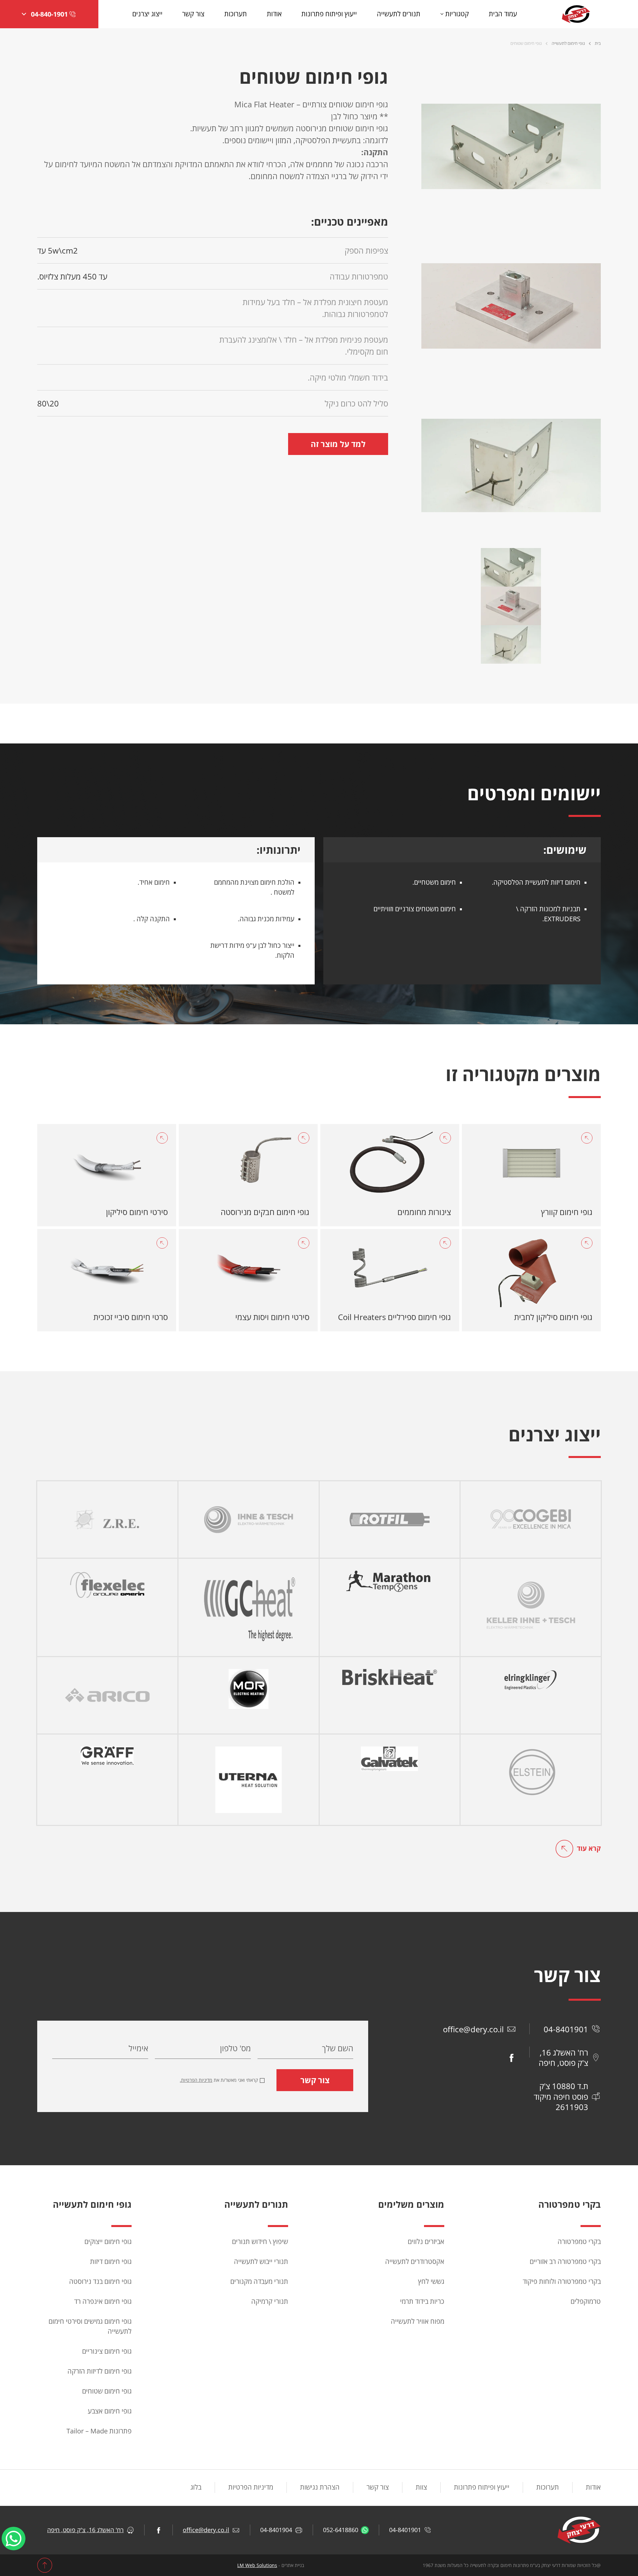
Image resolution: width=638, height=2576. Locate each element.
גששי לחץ (431, 2281)
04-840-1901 (49, 14)
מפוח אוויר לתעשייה (418, 2321)
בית (598, 43)
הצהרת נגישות (320, 2487)
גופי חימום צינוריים (107, 2351)
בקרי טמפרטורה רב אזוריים (565, 2261)
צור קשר (193, 14)
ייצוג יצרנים (147, 14)
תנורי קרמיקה (270, 2301)
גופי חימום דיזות (111, 2261)
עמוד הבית (503, 14)
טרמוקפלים (586, 2301)
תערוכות (236, 14)
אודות (274, 14)
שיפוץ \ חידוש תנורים (260, 2241)
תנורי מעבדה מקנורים (259, 2281)
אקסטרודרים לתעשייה (415, 2261)
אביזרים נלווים (426, 2241)
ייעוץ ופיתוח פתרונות (329, 14)
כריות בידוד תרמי (422, 2301)
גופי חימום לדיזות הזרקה (100, 2371)
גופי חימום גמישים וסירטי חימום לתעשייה (90, 2326)
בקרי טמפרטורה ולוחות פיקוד (562, 2281)
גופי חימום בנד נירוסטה (100, 2281)
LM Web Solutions (257, 2565)
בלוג (196, 2487)
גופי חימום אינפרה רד (103, 2301)
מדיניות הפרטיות (251, 2487)
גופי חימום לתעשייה (568, 43)
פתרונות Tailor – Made (99, 2431)
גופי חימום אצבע (110, 2411)
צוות (421, 2487)
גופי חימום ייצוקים (108, 2241)
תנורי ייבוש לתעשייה (261, 2261)
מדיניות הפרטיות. (196, 2080)
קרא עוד (589, 1848)
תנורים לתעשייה (399, 14)
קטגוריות (457, 14)
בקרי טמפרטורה (579, 2241)
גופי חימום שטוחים (107, 2391)
